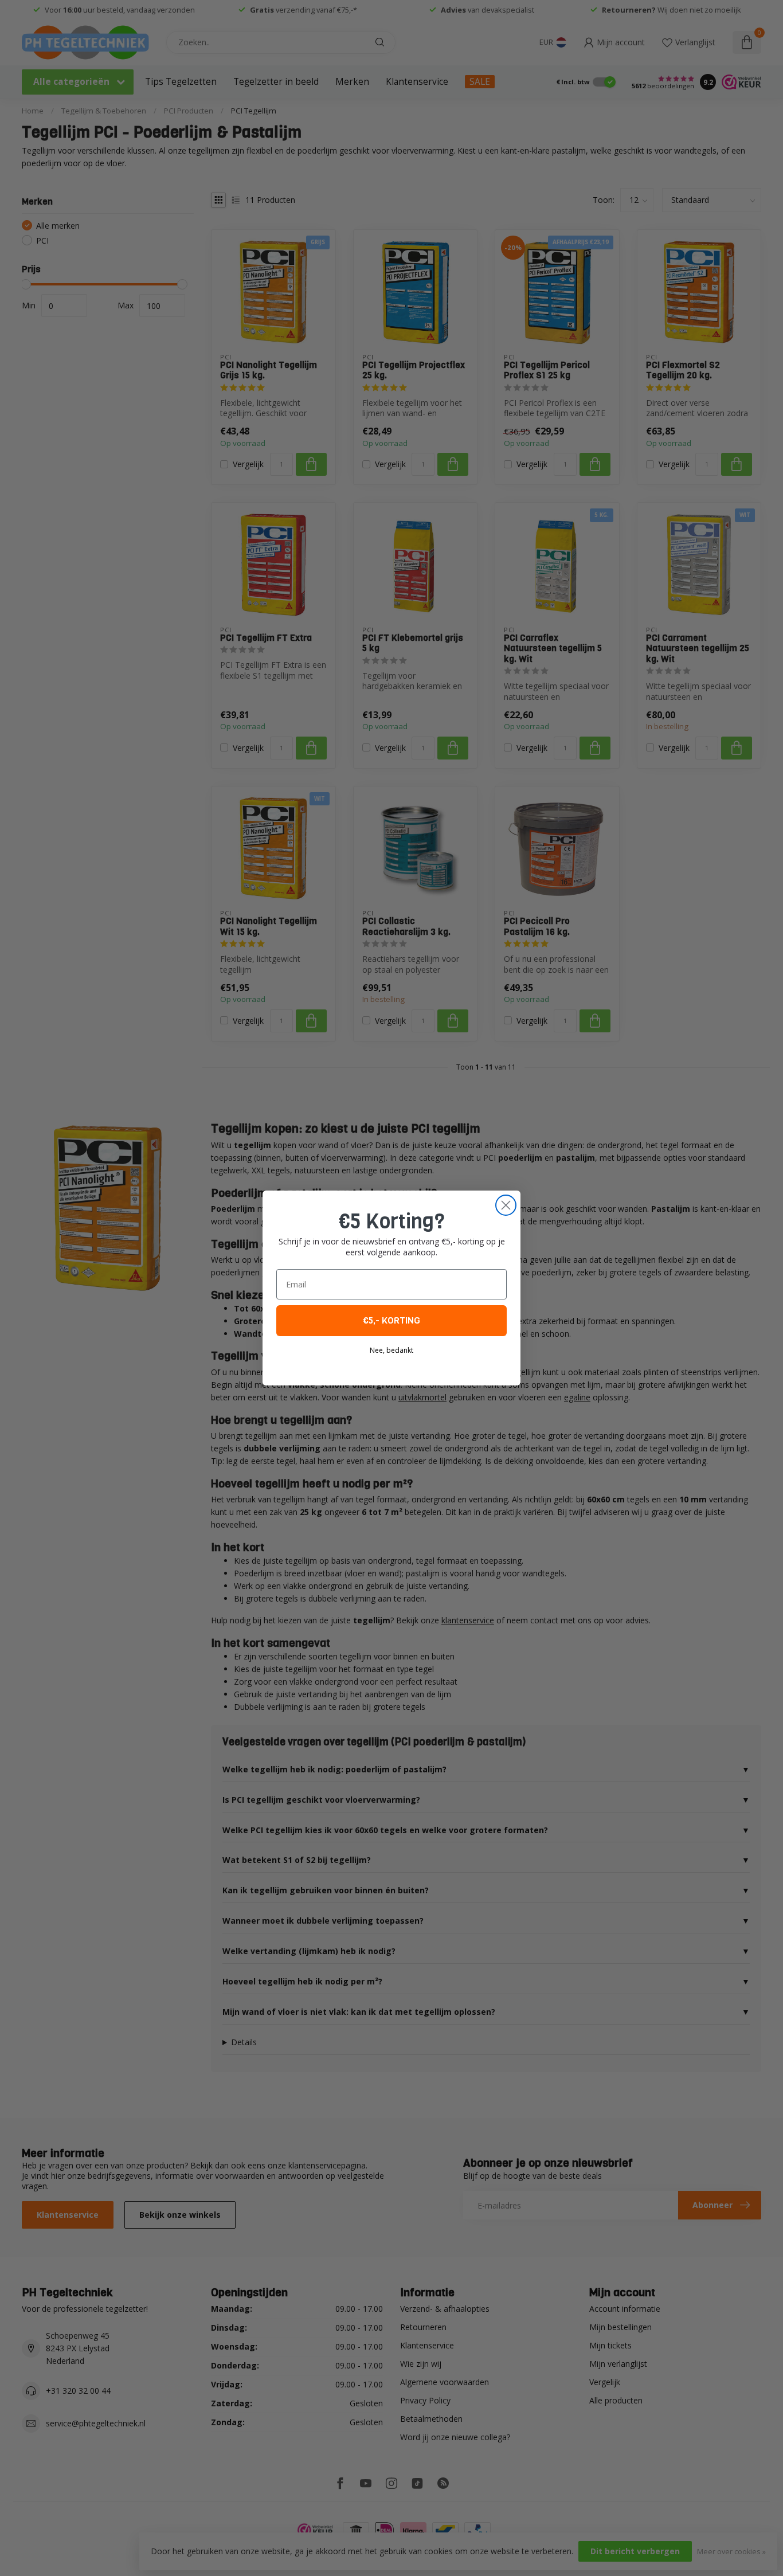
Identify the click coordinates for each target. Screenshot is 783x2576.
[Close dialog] (506, 1205)
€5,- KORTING (391, 1320)
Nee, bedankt (391, 1350)
